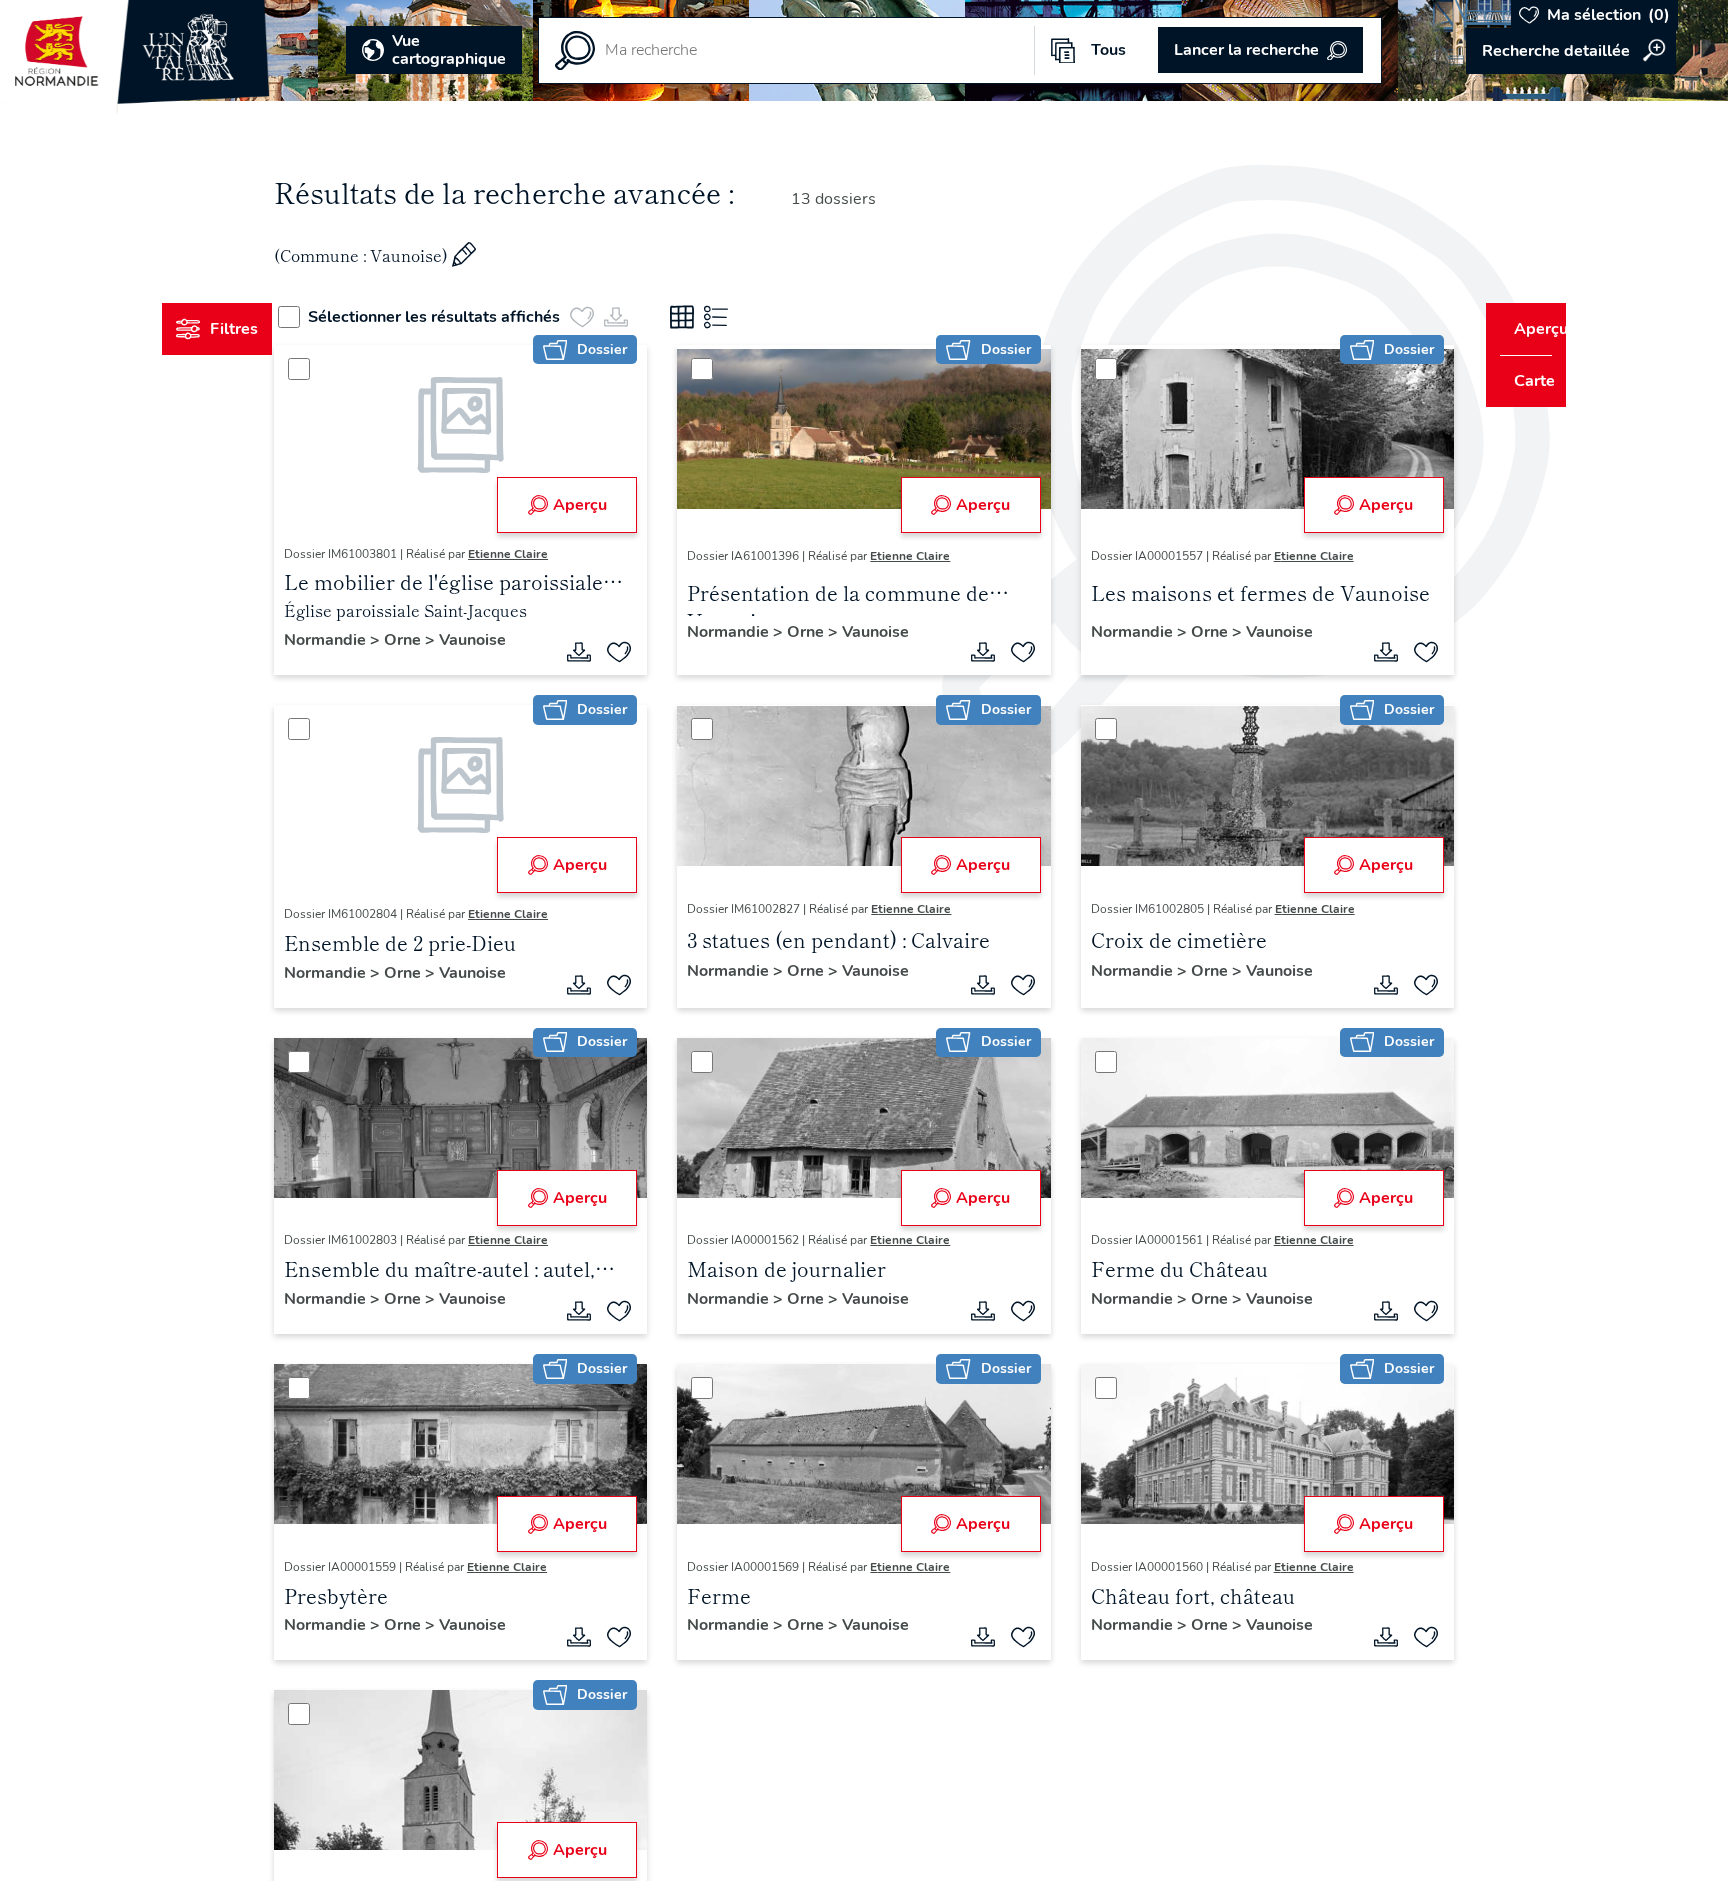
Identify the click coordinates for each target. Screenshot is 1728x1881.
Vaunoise (510, 640)
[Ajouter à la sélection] (632, 652)
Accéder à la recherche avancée (1571, 51)
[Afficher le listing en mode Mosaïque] (719, 317)
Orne (442, 640)
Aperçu (592, 505)
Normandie (365, 640)
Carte (1520, 381)
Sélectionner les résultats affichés (471, 317)
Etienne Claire (546, 554)
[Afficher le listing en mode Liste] (753, 317)
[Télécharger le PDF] (592, 652)
